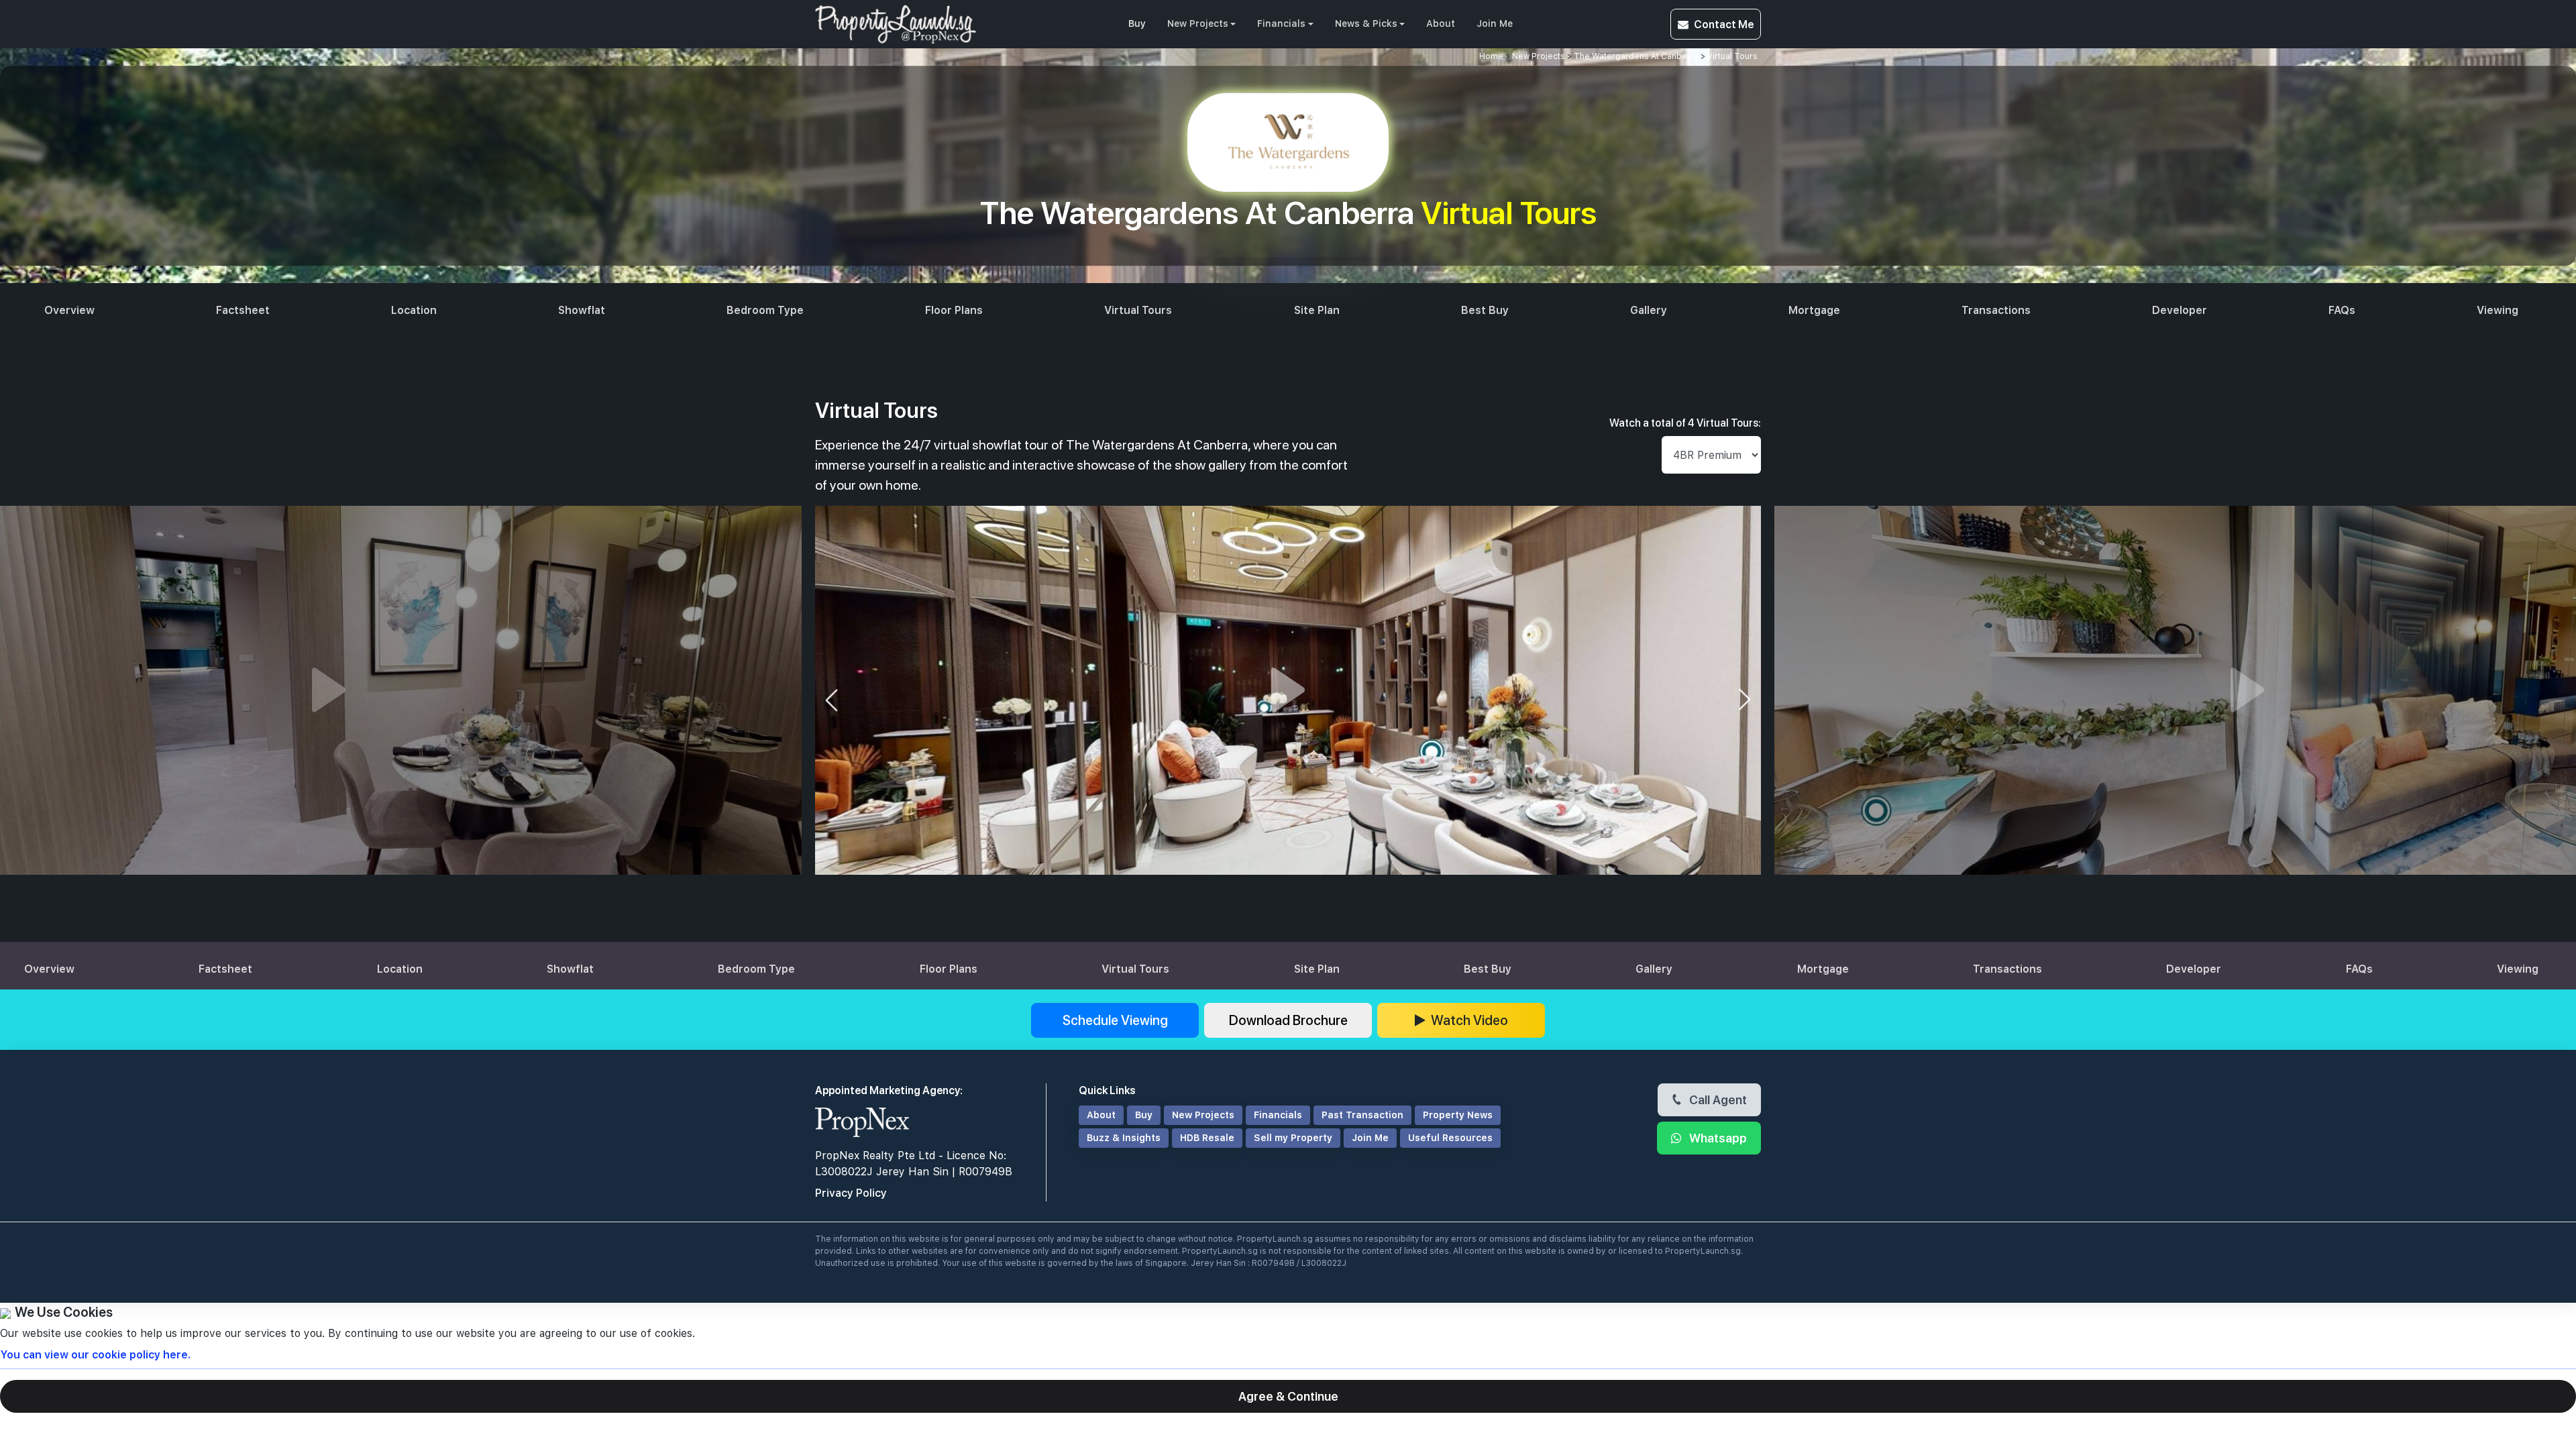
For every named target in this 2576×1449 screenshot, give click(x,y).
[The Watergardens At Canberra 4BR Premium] (1288, 690)
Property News (1458, 1115)
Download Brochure (1288, 1020)
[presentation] (831, 700)
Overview (69, 310)
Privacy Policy (851, 1193)
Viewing (2498, 310)
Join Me (1495, 23)
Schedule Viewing (1115, 1020)
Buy (1137, 23)
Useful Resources (1450, 1138)
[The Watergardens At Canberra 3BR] (2247, 690)
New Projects (1198, 23)
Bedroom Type (765, 310)
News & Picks (1366, 23)
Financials (1281, 23)
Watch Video (1469, 1020)
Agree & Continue (1288, 1396)
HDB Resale (1207, 1138)
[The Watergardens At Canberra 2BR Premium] (329, 690)
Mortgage (1814, 310)
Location (414, 310)
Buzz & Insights (1124, 1138)
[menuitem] (1137, 24)
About (1441, 23)
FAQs (2342, 310)
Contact (1724, 24)
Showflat (582, 310)
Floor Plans (954, 310)
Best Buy (1485, 310)
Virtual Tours (1732, 56)
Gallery (1649, 310)
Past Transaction (1362, 1115)
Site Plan (1317, 310)
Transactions (1996, 310)
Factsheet (243, 310)
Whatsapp (1717, 1138)
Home (1491, 56)
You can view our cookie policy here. (95, 1355)
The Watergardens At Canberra (1636, 56)
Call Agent (1717, 1099)
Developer (2180, 310)
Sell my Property (1293, 1138)
